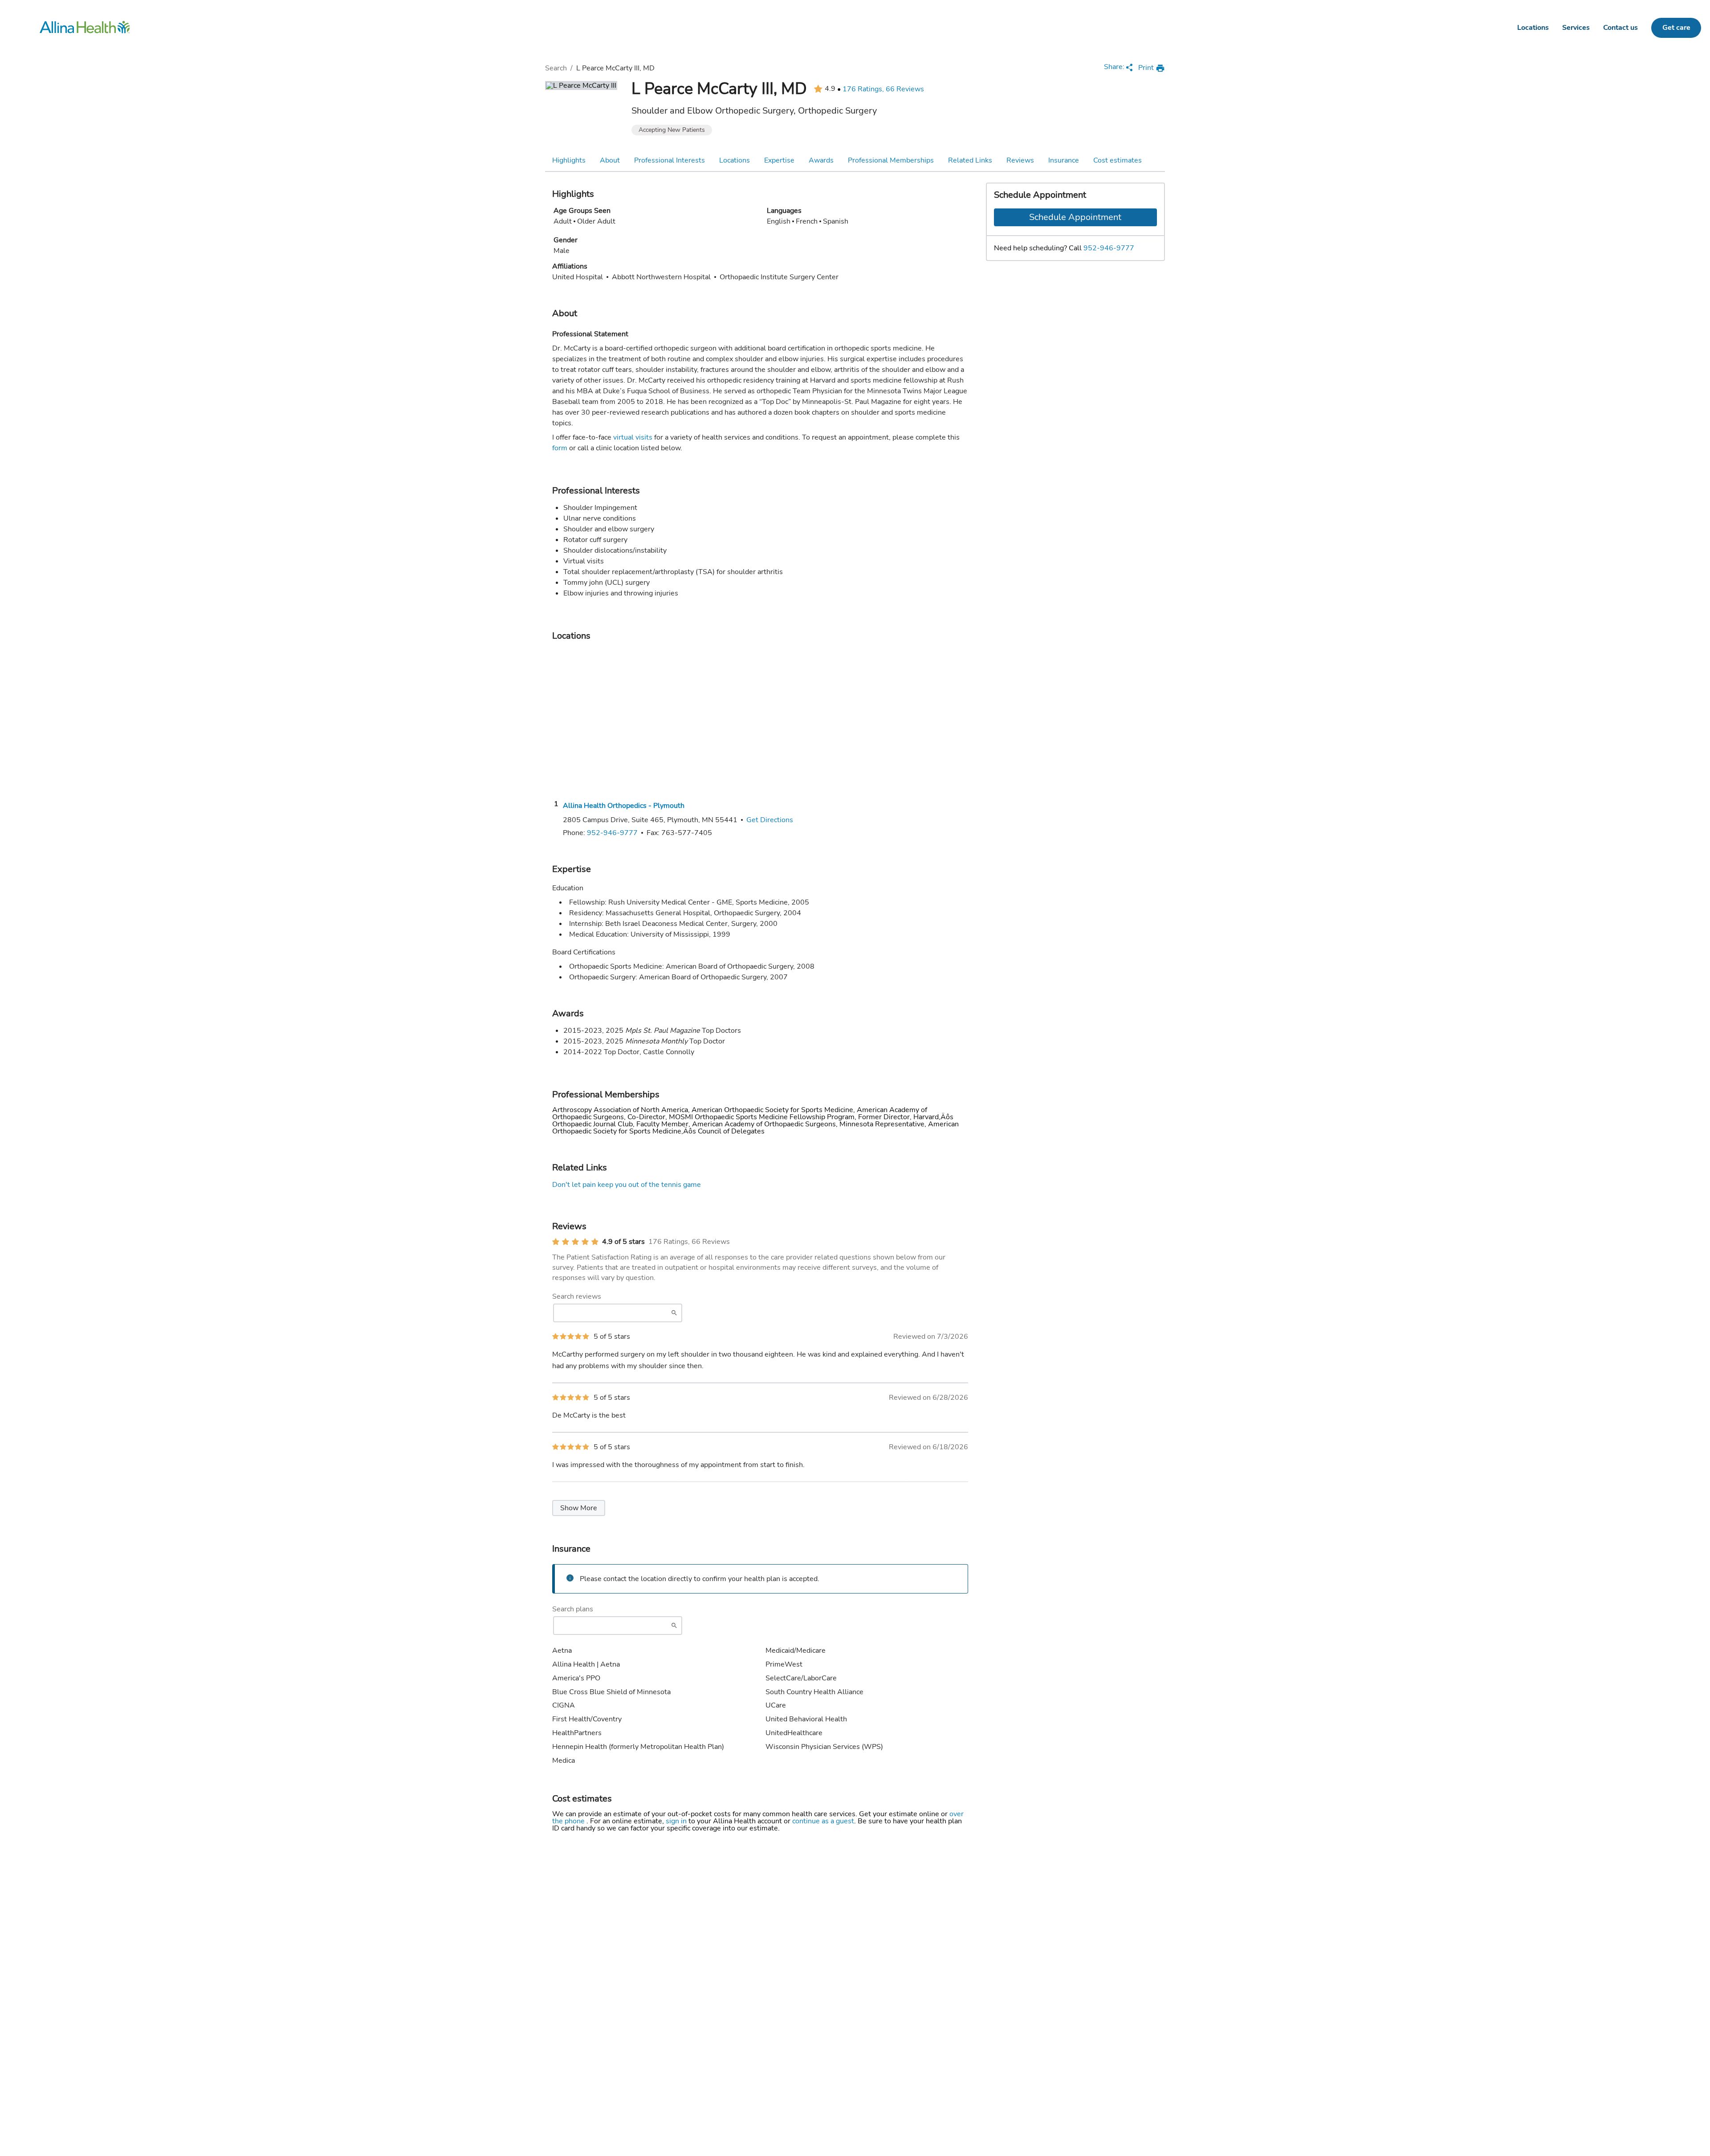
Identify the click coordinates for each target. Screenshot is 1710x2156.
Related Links (970, 160)
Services (1576, 28)
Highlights (569, 160)
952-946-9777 (1109, 248)
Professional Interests (670, 160)
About (610, 160)
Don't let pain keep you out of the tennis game (627, 1185)
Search (556, 68)
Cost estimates (1118, 160)
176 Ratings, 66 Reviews (883, 89)
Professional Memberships (891, 160)
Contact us (1620, 28)
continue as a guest (823, 1821)
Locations (1533, 28)
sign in (677, 1821)
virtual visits (633, 437)
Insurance (1064, 160)
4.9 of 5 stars (623, 1242)
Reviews (1020, 160)
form (560, 448)
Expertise (779, 160)
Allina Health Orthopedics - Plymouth (624, 806)
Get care (1676, 28)
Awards (821, 160)
